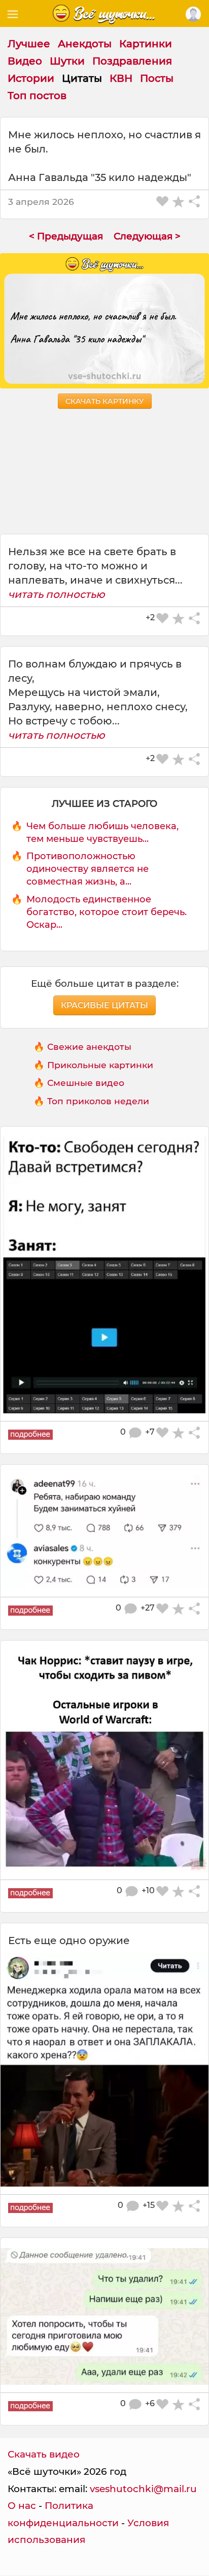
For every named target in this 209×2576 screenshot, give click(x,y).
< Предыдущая (66, 236)
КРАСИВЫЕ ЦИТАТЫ (104, 1005)
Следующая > (147, 236)
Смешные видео (86, 1083)
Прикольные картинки (100, 1065)
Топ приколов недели (98, 1101)
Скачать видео (44, 2454)
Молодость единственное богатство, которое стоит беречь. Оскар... (107, 912)
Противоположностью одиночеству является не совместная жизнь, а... (88, 869)
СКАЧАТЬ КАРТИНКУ (105, 401)
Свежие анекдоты (89, 1047)
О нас (22, 2506)
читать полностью (57, 594)
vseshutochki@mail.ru (143, 2489)
